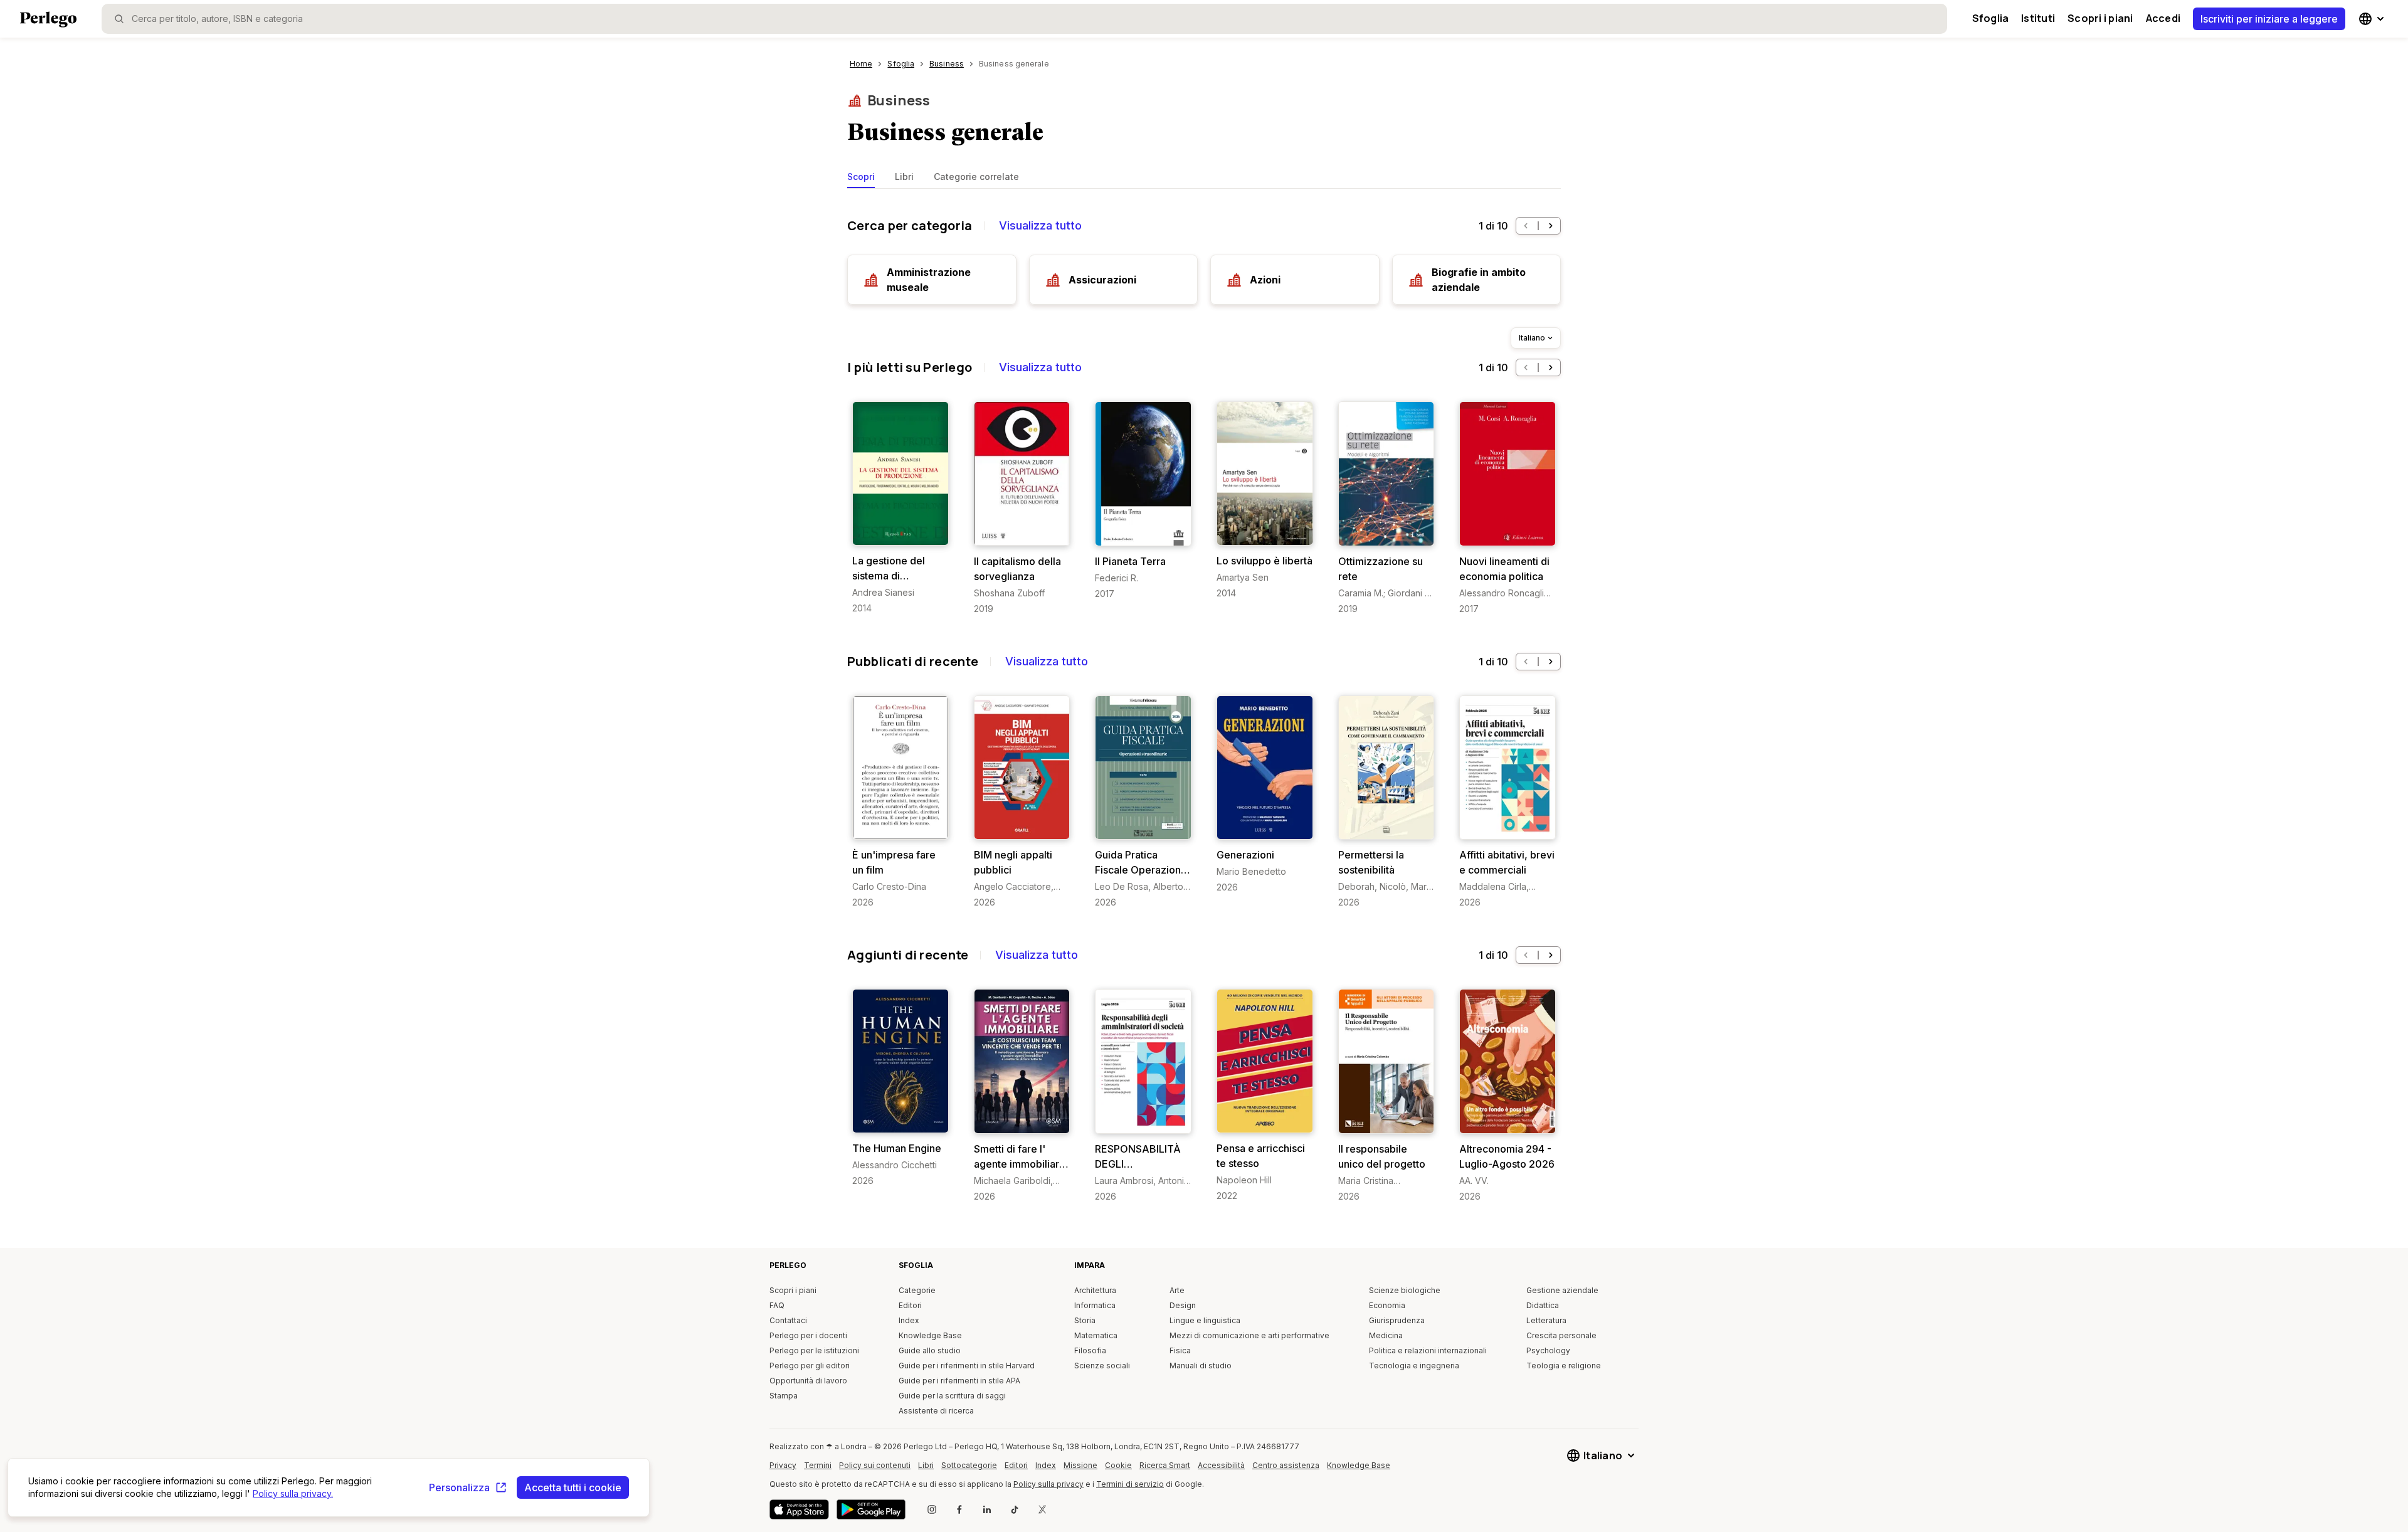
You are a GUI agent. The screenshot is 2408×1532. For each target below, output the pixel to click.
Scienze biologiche (1405, 1290)
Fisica (1180, 1350)
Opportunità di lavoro (808, 1381)
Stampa (784, 1396)
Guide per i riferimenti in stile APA (959, 1381)
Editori (910, 1305)
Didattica (1543, 1305)
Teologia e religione (1564, 1366)
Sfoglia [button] (1991, 18)
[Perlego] (48, 21)
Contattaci (788, 1320)
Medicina (1386, 1335)
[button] (1526, 226)
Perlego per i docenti (808, 1335)
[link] (900, 508)
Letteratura (1546, 1320)
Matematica (1096, 1335)
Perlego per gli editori (810, 1366)
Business (899, 100)
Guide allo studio (930, 1350)
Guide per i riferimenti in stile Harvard (967, 1366)
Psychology (1548, 1350)
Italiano (1532, 338)
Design (1183, 1305)
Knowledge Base (930, 1335)
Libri (904, 177)
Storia (1085, 1320)
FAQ (777, 1305)
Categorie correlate (976, 177)
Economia (1387, 1305)
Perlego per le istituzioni (814, 1350)
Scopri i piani (2100, 18)
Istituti (2038, 18)
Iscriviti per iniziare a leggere (2269, 19)
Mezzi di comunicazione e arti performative (1249, 1335)
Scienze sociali (1102, 1366)
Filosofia (1090, 1350)
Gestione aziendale (1562, 1290)
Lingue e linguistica (1205, 1320)
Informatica (1095, 1305)
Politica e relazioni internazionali (1428, 1350)
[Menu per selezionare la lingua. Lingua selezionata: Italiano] (2373, 19)
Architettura (1095, 1290)
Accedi (2163, 18)
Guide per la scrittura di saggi (952, 1396)
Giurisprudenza (1397, 1320)
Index (909, 1320)
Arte (1177, 1290)
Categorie (917, 1290)
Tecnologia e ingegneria (1414, 1366)
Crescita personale (1561, 1335)
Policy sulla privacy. (293, 1493)
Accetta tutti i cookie (573, 1487)
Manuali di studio (1201, 1366)
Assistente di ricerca (936, 1411)
